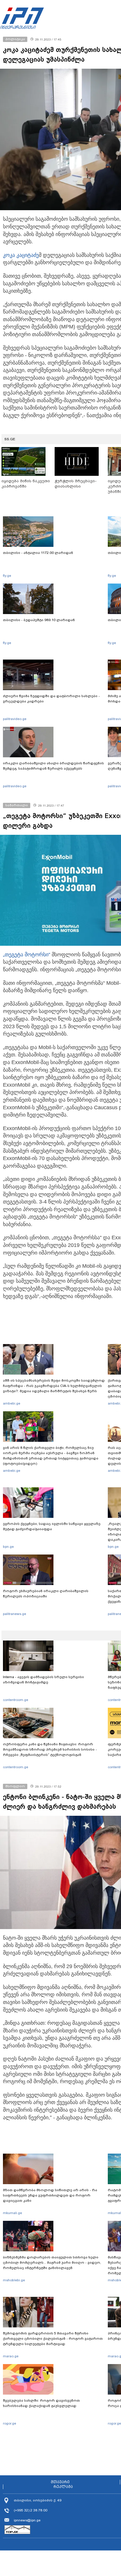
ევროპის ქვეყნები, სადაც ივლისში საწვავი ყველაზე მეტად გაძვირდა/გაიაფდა (52, 1526)
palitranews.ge (15, 1614)
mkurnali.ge (12, 2213)
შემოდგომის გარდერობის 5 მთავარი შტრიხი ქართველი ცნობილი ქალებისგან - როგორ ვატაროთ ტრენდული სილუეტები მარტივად (53, 2339)
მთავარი (60, 2482)
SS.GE (10, 439)
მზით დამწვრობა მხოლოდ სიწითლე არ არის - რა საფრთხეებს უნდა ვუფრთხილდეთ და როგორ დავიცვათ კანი (50, 2195)
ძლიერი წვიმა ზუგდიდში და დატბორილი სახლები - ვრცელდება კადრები (51, 699)
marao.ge (11, 2356)
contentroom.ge (16, 1700)
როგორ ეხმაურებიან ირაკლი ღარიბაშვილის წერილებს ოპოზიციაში (46, 1594)
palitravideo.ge (15, 719)
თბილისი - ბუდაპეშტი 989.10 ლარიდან (39, 620)
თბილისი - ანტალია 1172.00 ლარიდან (38, 553)
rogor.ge (10, 2423)
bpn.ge (8, 1547)
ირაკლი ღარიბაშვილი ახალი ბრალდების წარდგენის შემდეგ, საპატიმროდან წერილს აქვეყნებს (53, 766)
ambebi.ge (12, 1403)
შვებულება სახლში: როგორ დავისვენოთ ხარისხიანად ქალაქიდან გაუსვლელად (41, 2403)
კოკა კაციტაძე (21, 255)
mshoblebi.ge (14, 2280)
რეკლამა (63, 2487)
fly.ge (7, 576)
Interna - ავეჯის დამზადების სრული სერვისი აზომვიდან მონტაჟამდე (43, 1680)
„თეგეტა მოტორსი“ (27, 955)
